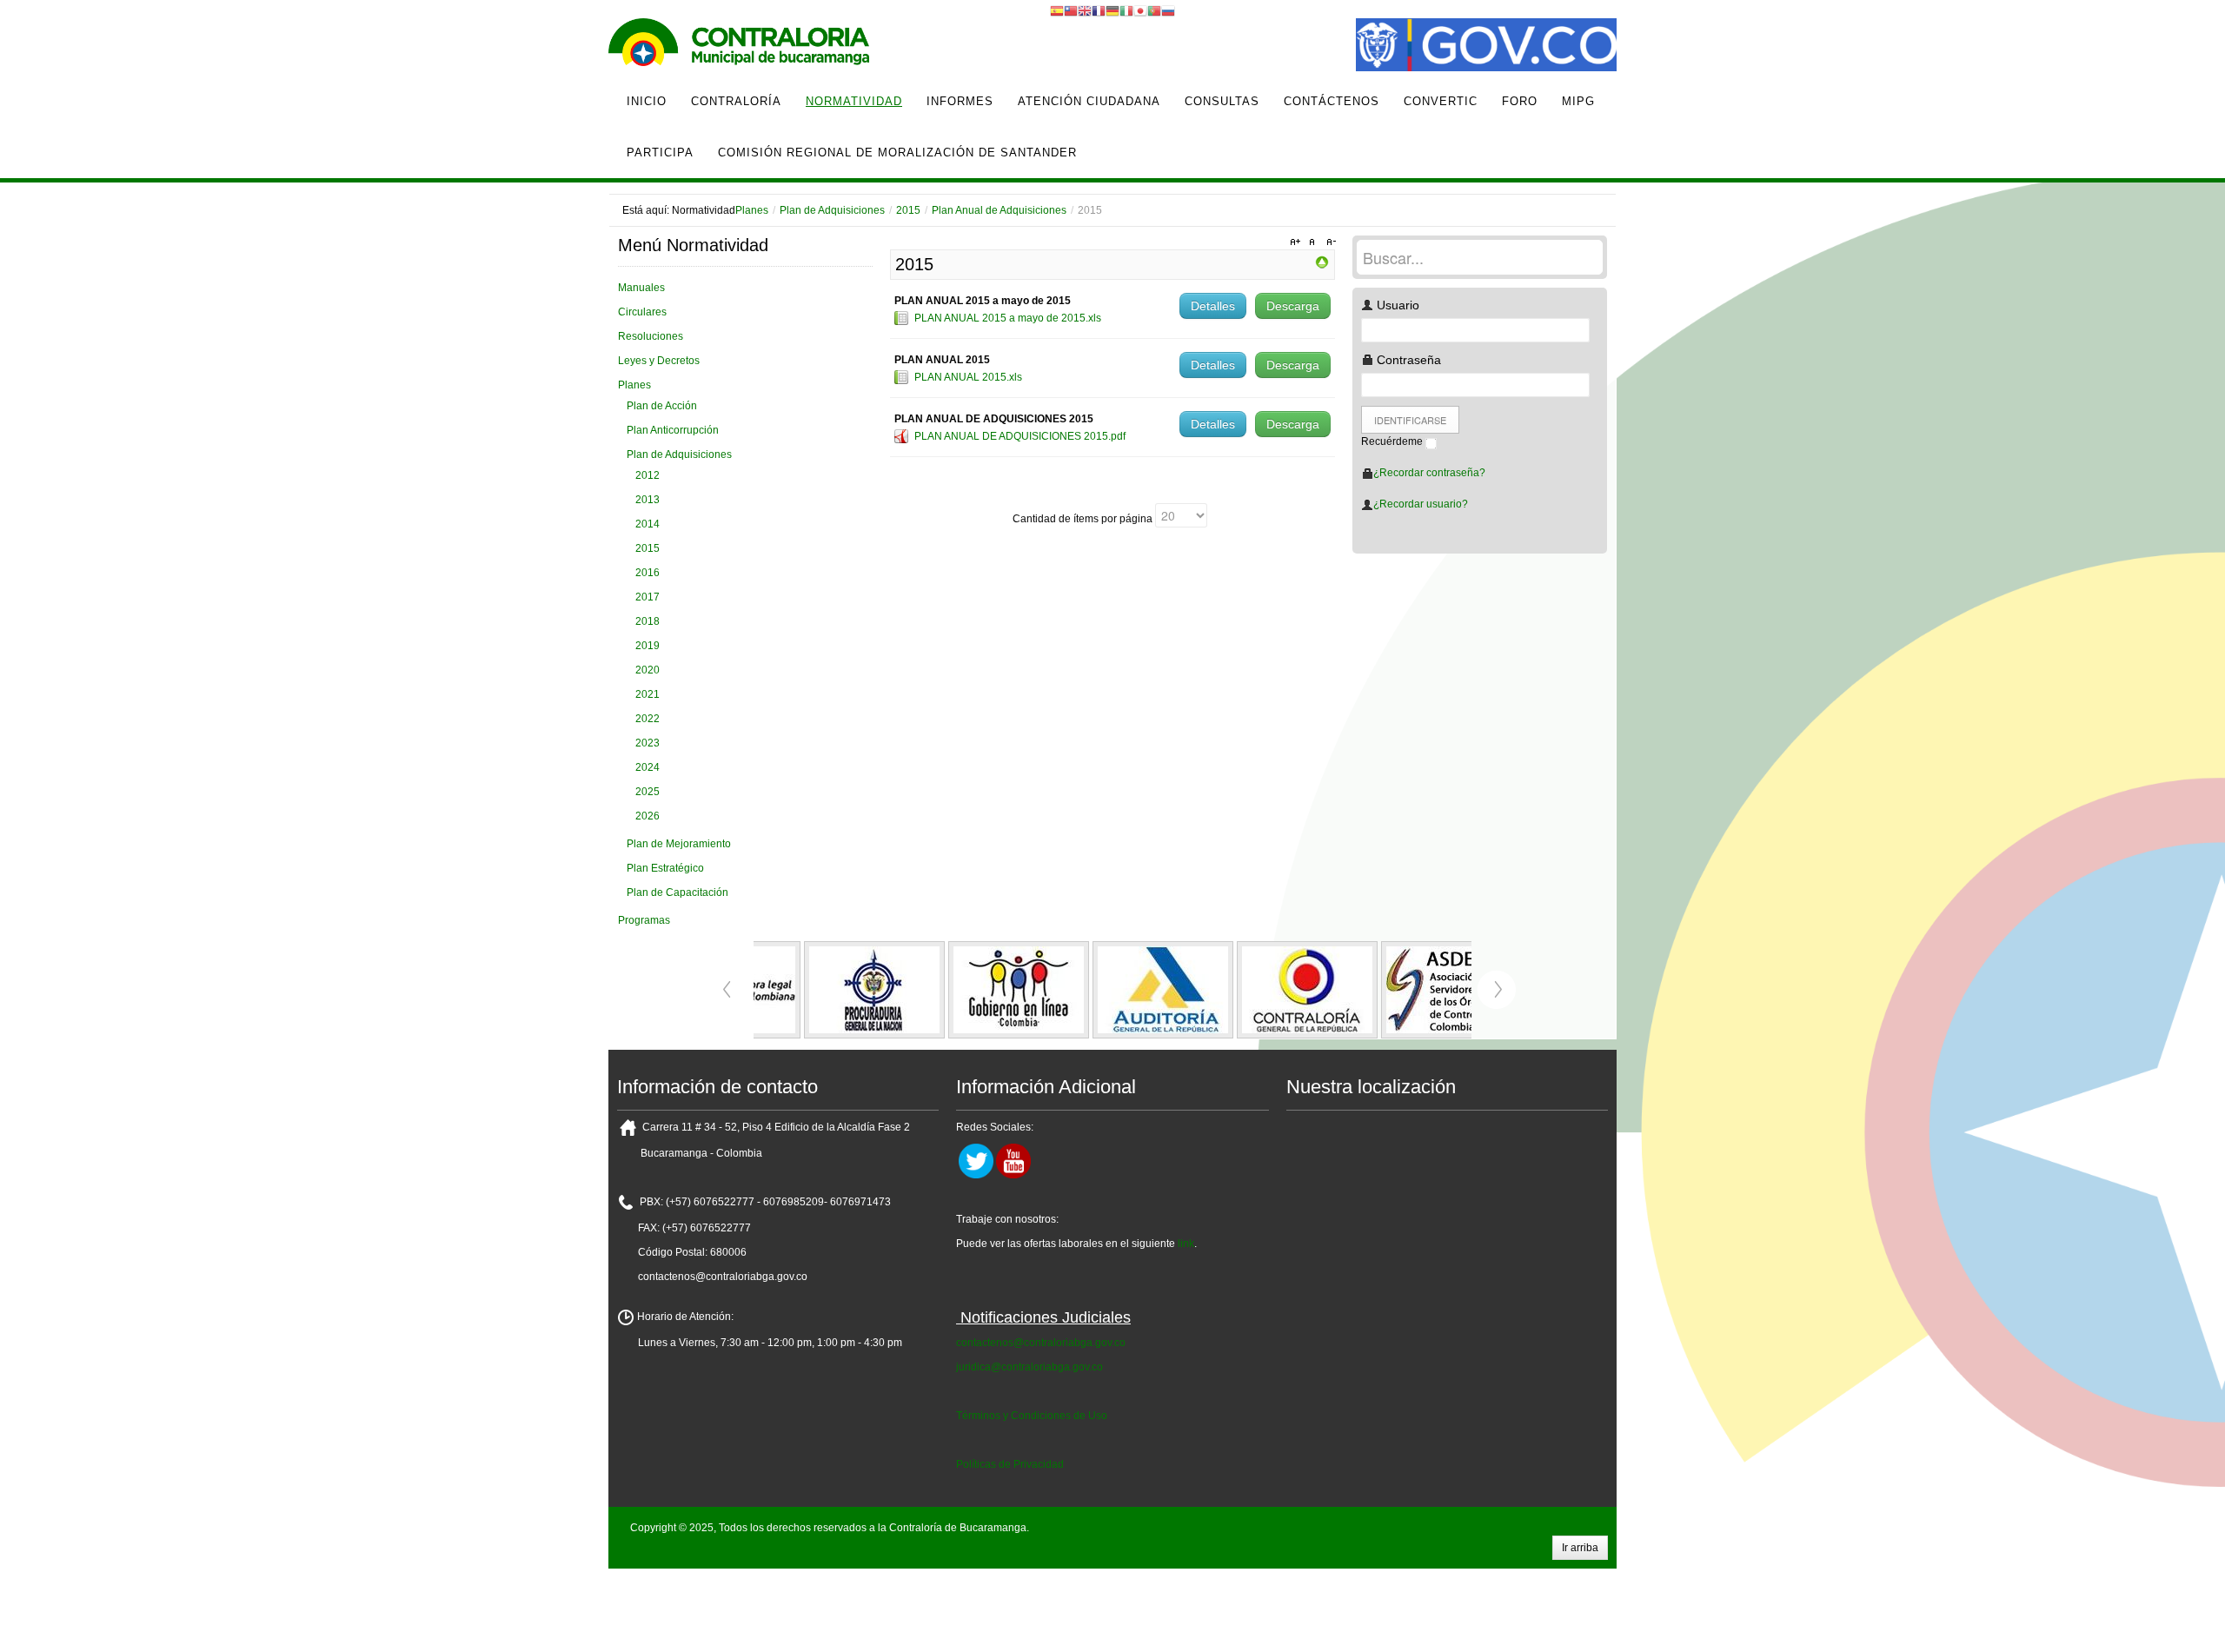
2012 (648, 475)
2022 (648, 719)
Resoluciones (651, 336)
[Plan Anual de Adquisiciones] (1322, 262)
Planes (752, 210)
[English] (1085, 10)
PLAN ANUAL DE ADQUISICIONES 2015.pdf (1020, 436)
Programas (644, 920)
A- (1329, 242)
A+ (1298, 242)
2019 (648, 646)
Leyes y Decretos (659, 361)
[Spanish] (1057, 10)
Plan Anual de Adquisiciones (999, 210)
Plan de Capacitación (677, 892)
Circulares (642, 312)
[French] (1099, 10)
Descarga (1293, 306)
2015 (908, 210)
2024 (648, 767)
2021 (648, 694)
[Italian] (1126, 10)
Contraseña (1407, 360)
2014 (648, 524)
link (1186, 1244)
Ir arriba (1580, 1548)
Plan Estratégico (665, 868)
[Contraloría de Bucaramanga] (739, 47)
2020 (648, 670)
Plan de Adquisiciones (832, 210)
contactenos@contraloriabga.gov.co (1041, 1343)
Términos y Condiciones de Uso (1032, 1416)
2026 (648, 816)
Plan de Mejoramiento (679, 844)
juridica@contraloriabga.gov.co (1029, 1367)
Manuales (641, 288)
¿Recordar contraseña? (1429, 473)
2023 (648, 743)
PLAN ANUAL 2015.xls (968, 377)
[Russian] (1168, 10)
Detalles (1213, 306)
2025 (648, 792)
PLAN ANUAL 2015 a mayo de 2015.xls (1008, 318)
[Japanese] (1140, 10)
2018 (648, 621)
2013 (648, 500)
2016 (648, 573)
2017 (648, 597)
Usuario (1396, 305)
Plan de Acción (662, 406)
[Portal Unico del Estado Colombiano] (1486, 47)
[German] (1112, 10)
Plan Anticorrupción (673, 430)
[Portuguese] (1154, 10)
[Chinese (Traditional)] (1071, 10)
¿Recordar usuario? (1421, 504)
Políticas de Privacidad (1010, 1464)
